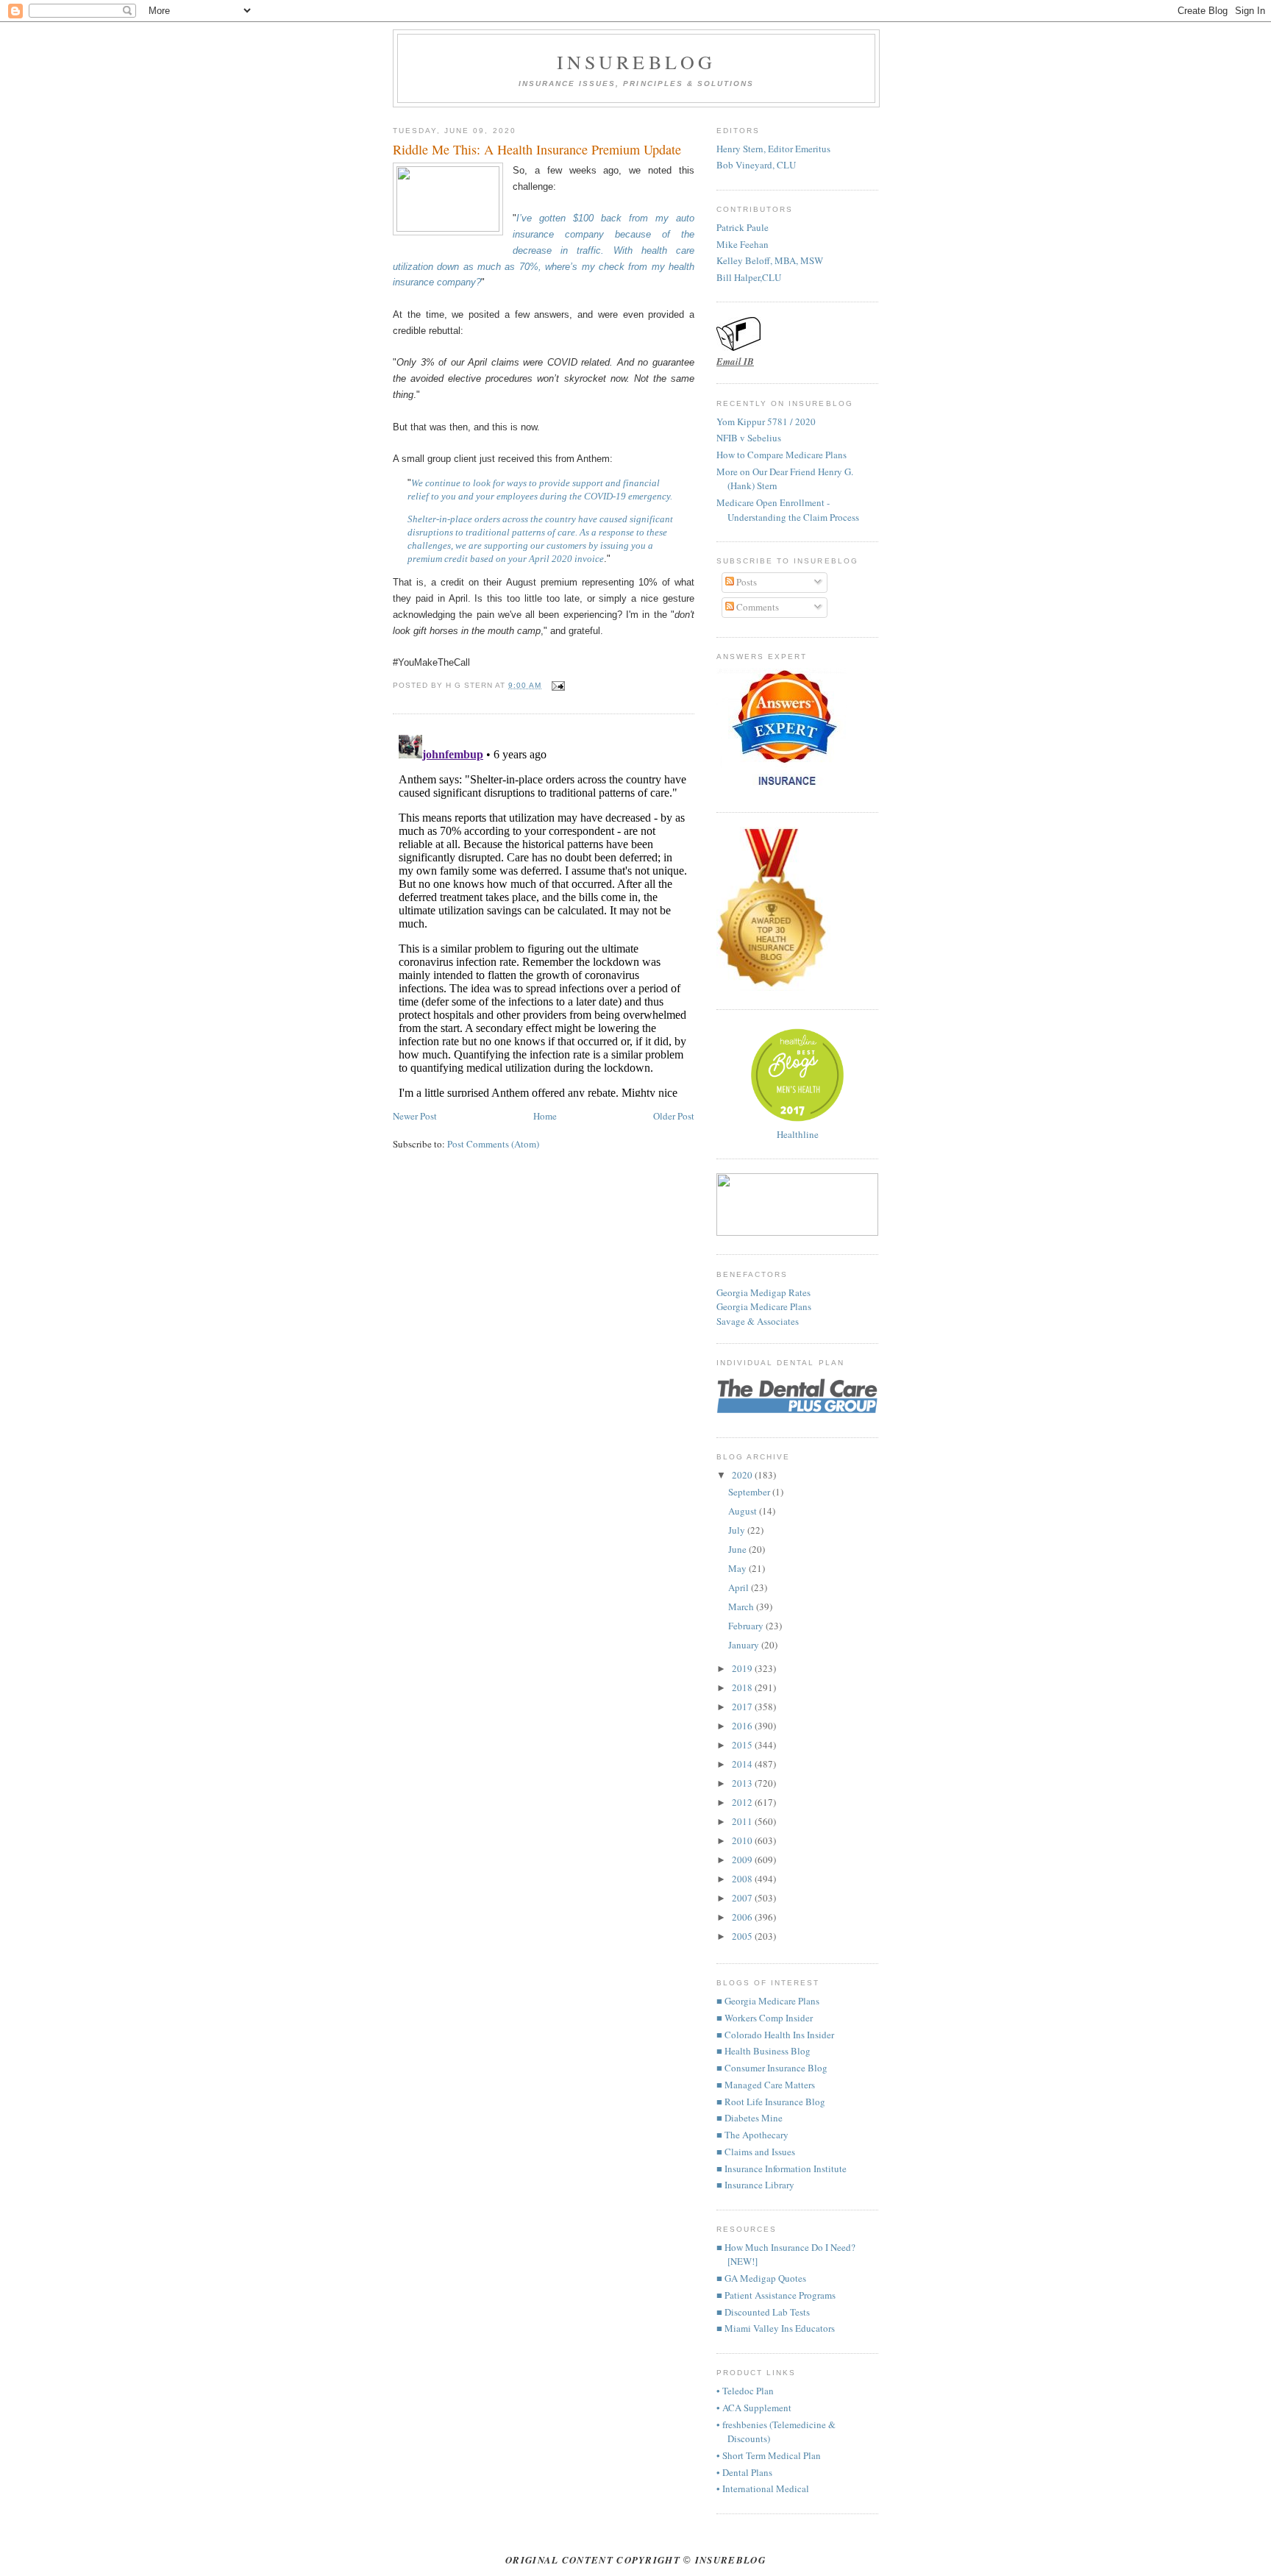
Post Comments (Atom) (493, 1144)
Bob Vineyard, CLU (756, 165)
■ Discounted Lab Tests (763, 2312)
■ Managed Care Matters (766, 2085)
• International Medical (763, 2488)
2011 (743, 1821)
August (744, 1511)
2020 (743, 1475)
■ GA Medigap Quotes (761, 2278)
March (742, 1607)
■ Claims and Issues (756, 2152)
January (745, 1645)
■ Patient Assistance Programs (776, 2295)
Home (545, 1116)
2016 (743, 1726)
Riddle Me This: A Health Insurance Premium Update (537, 149)
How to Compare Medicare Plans (782, 455)
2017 (743, 1707)
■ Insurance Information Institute (782, 2168)
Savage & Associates (758, 1321)
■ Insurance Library (755, 2185)
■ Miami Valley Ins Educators (776, 2328)
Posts (745, 582)
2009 (743, 1860)
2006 (743, 1917)
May (738, 1568)
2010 (743, 1840)
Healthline (798, 1134)
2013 (743, 1783)
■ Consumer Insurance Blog (772, 2068)
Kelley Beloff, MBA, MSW (770, 260)
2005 (743, 1936)
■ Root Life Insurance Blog (771, 2102)
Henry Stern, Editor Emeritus (773, 149)
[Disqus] (544, 913)
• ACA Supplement (754, 2408)
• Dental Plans (744, 2472)
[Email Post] (556, 685)
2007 (743, 1898)
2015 (743, 1745)
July (738, 1530)
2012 (743, 1802)
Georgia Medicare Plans (764, 1306)
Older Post (674, 1116)
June (738, 1549)
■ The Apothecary (752, 2135)
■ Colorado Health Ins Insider (775, 2035)
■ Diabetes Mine (750, 2118)
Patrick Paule (743, 227)
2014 (743, 1764)
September (750, 1492)
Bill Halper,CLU (749, 277)
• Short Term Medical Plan (769, 2455)
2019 (743, 1668)
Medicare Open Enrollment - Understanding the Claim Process (788, 510)
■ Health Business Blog (763, 2051)
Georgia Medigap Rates (763, 1292)
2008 (743, 1879)
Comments (756, 607)
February (747, 1626)
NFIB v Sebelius (749, 438)
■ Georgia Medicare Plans (768, 2001)
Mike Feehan (743, 244)
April (740, 1587)
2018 (743, 1687)
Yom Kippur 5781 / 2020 (766, 421)
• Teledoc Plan (745, 2391)
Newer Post (415, 1116)
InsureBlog (637, 62)
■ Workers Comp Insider (765, 2018)
